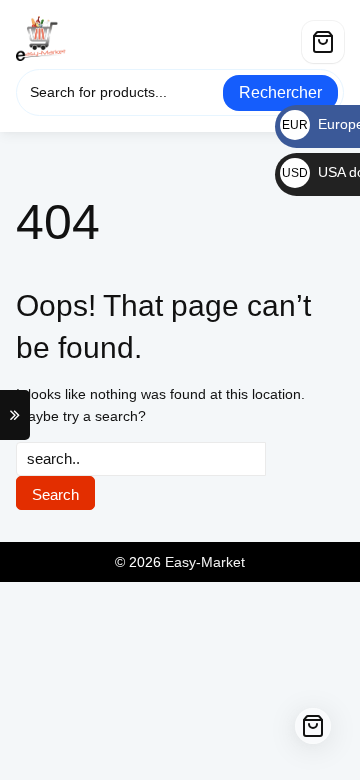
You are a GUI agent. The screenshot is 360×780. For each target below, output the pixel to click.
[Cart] (323, 42)
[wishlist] (284, 34)
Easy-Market (205, 562)
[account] (244, 34)
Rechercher (280, 92)
